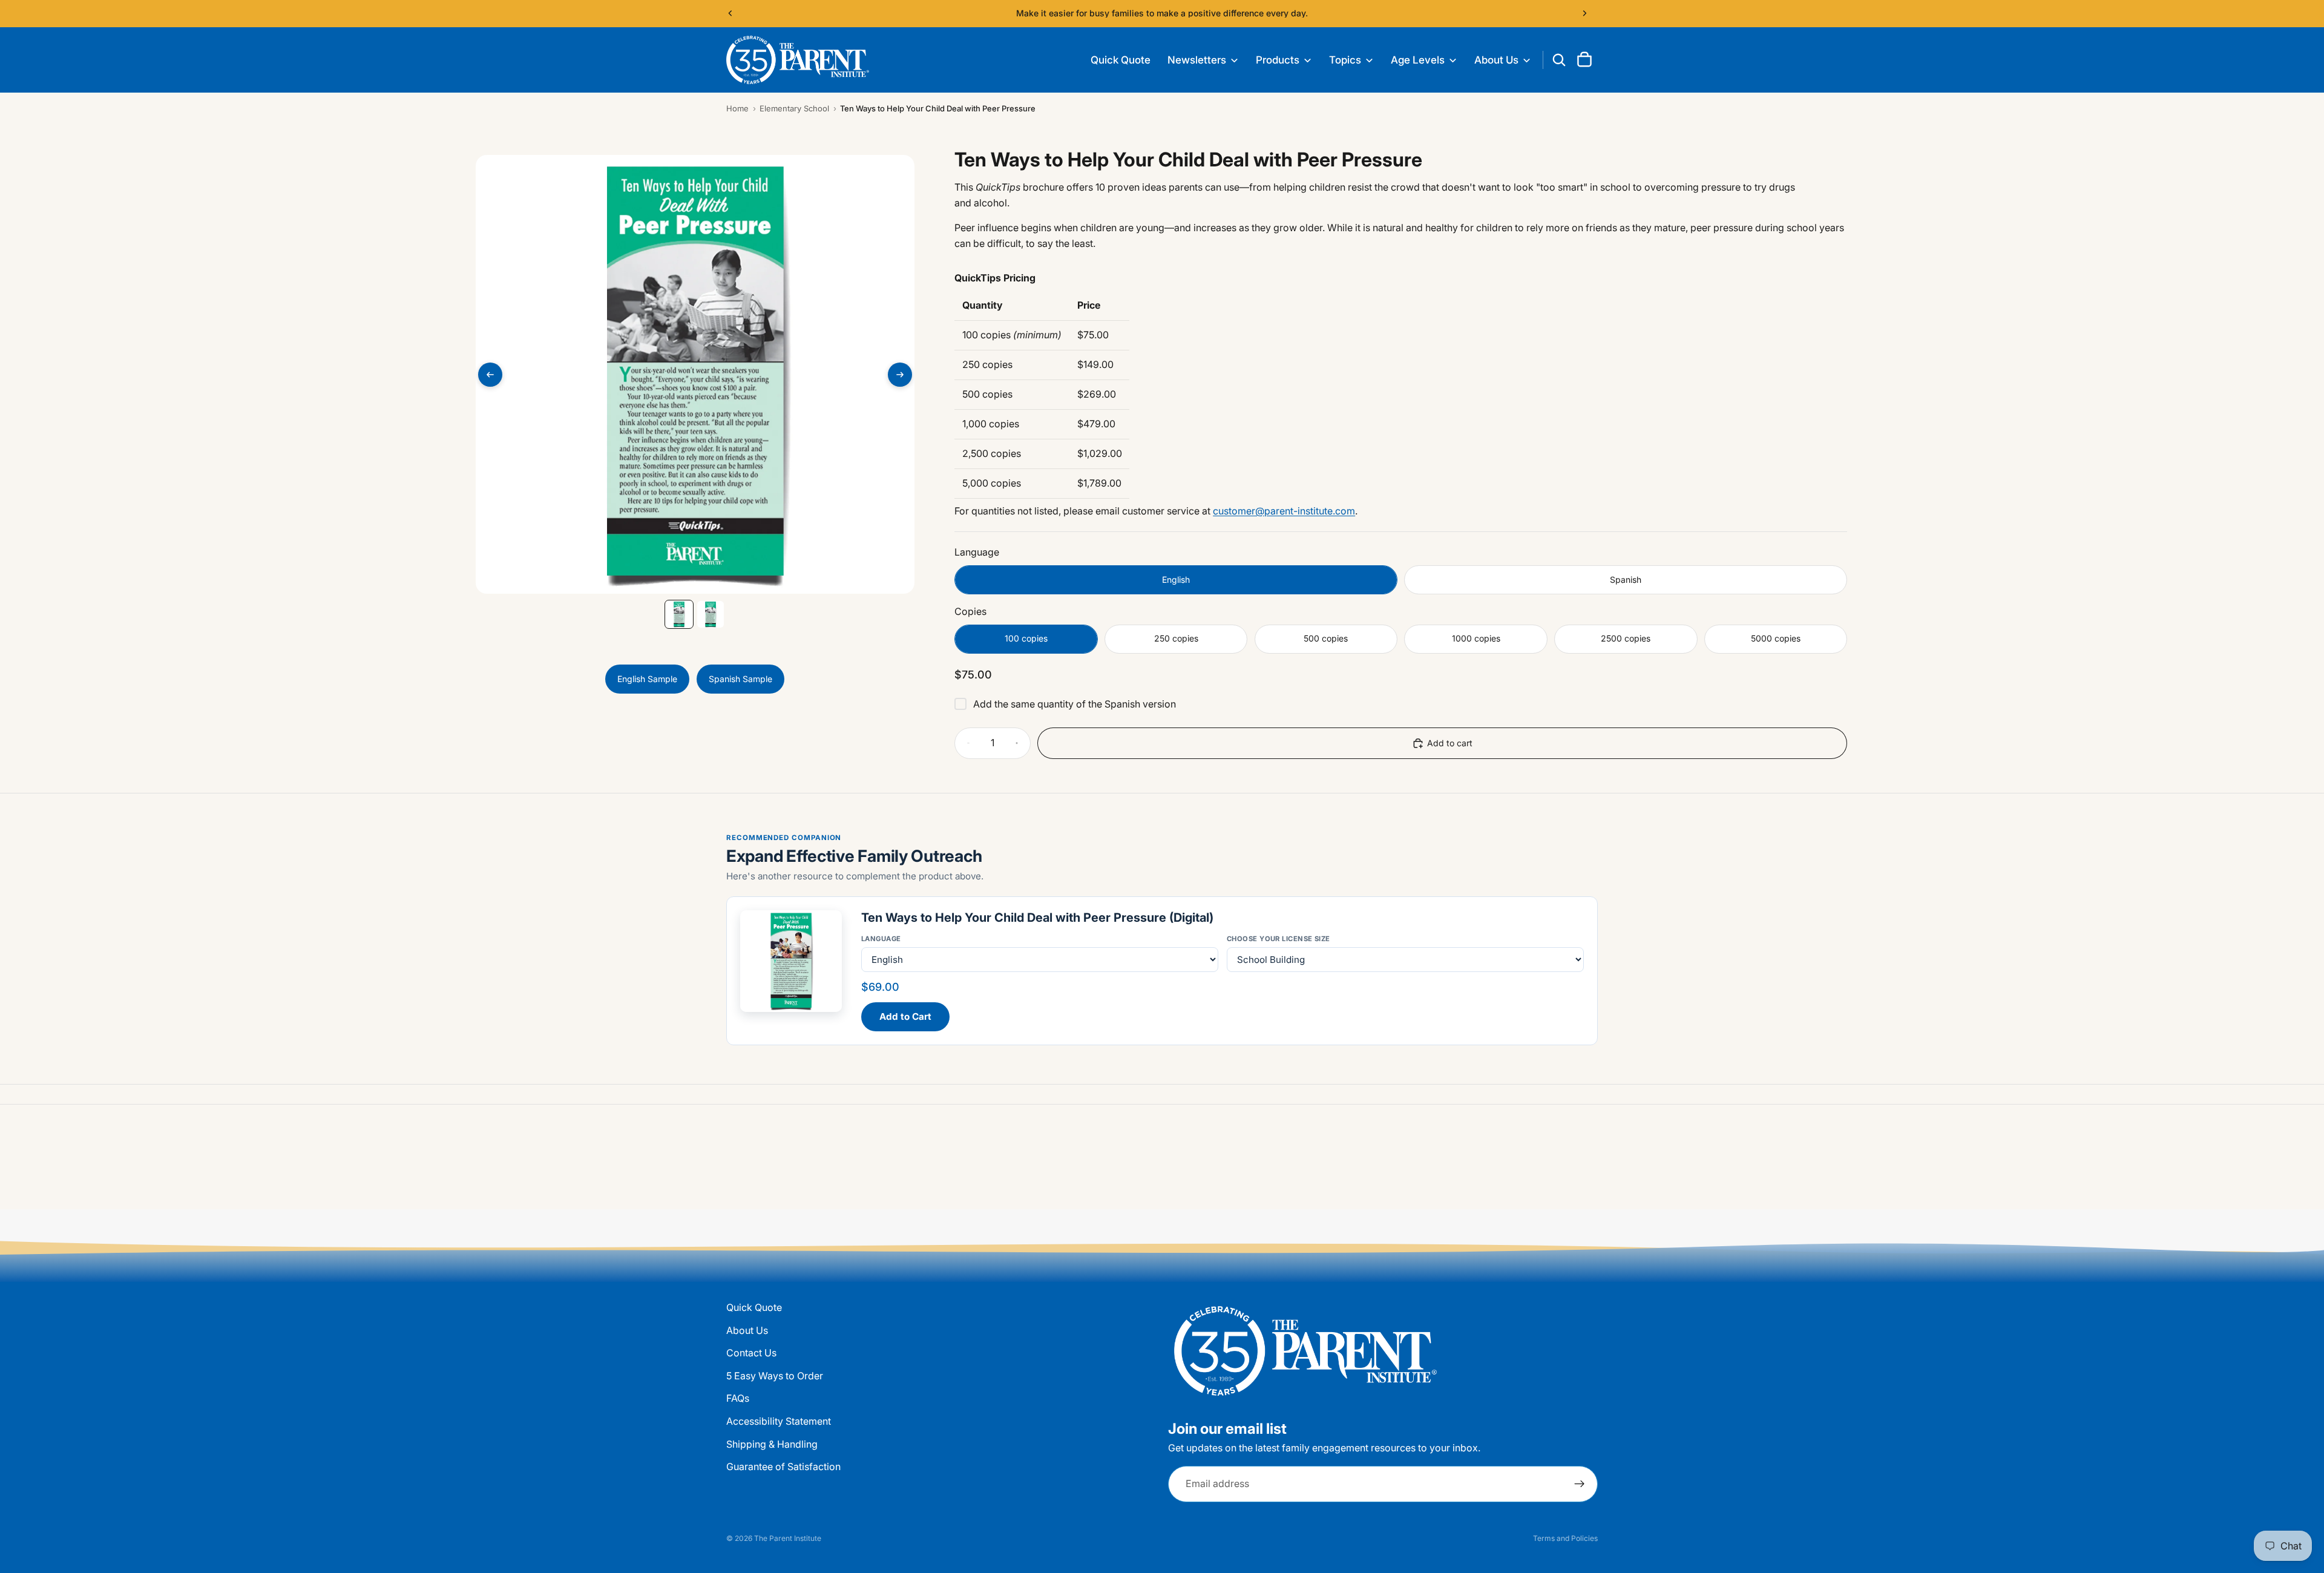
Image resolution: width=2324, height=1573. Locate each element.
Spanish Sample (740, 679)
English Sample (647, 679)
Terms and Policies (1565, 1538)
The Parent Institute (788, 1538)
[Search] (1559, 60)
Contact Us (751, 1353)
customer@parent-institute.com (1284, 511)
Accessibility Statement (779, 1421)
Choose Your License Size (1279, 939)
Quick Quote (754, 1307)
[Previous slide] (730, 13)
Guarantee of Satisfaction (783, 1466)
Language (881, 939)
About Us (747, 1330)
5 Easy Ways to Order (775, 1376)
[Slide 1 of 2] (679, 614)
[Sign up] (1580, 1484)
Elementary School (794, 108)
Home (737, 108)
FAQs (738, 1399)
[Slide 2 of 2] (711, 614)
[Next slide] (1584, 13)
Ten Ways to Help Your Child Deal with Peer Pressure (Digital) (1037, 918)
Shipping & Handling (772, 1444)
